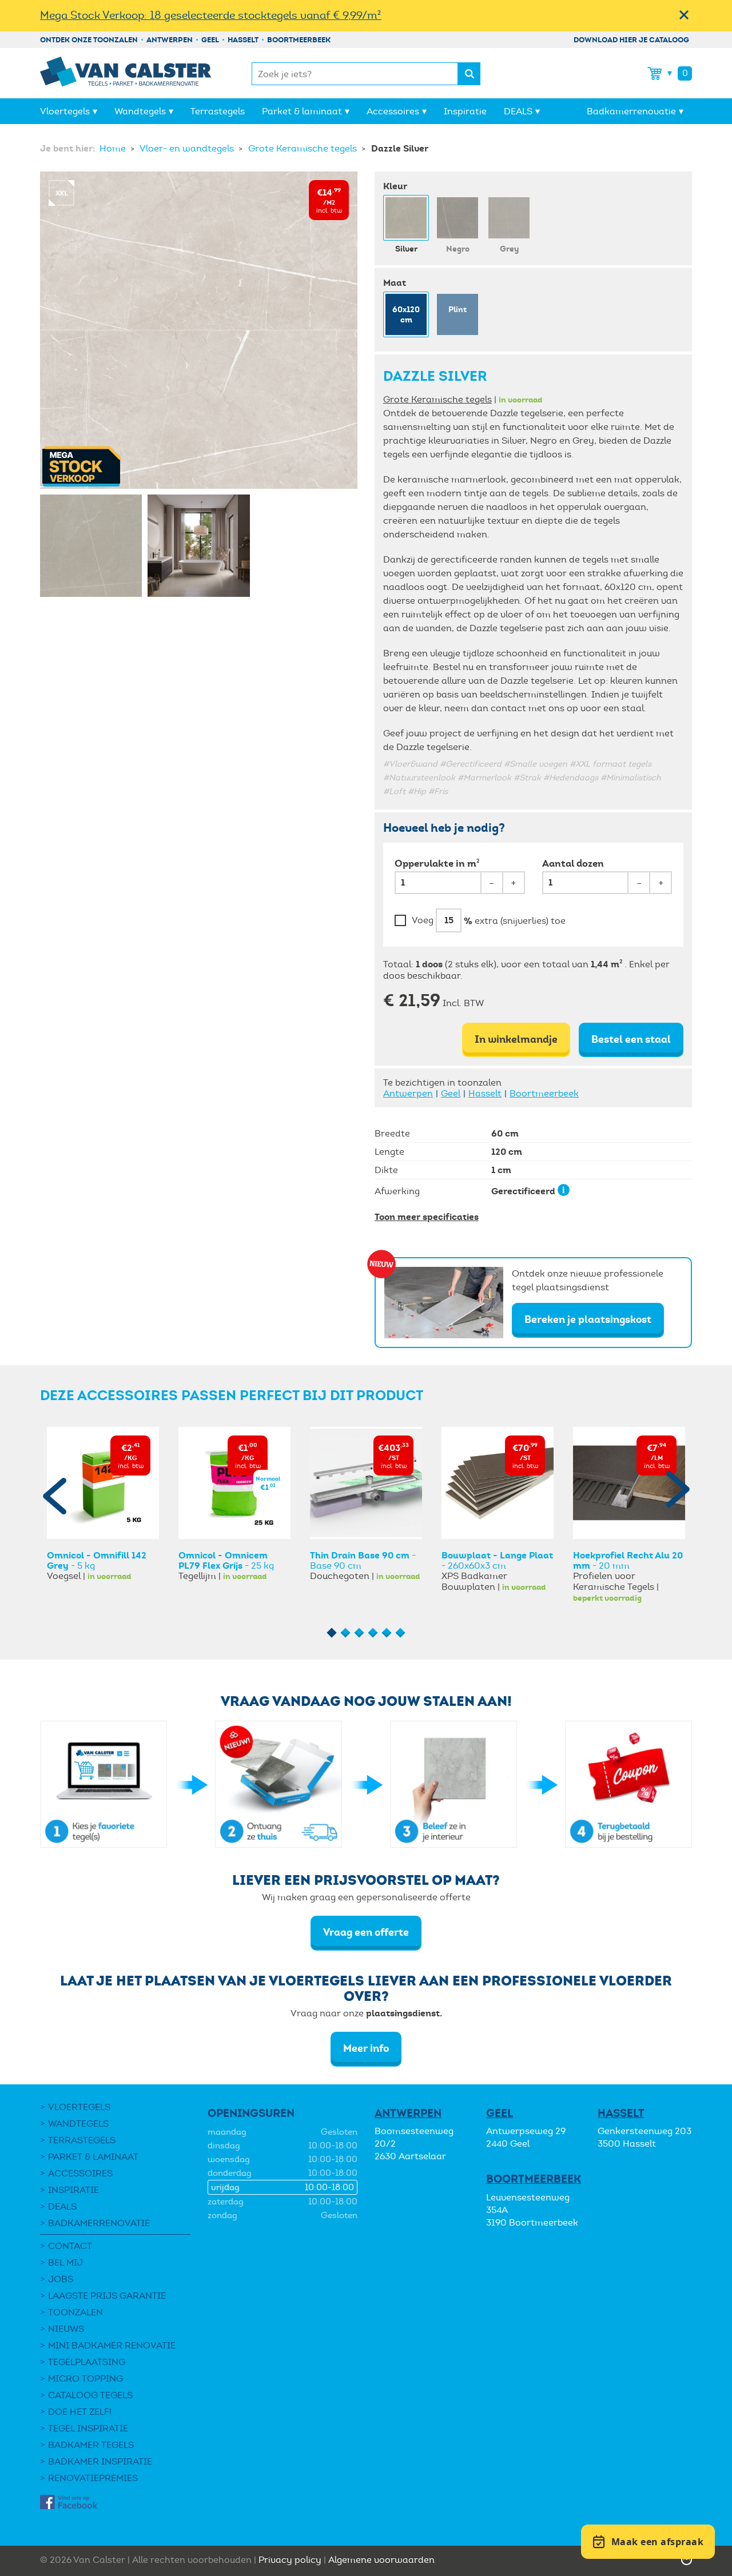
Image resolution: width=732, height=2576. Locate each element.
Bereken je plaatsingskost (588, 1319)
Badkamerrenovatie (631, 111)
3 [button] (359, 1633)
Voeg (423, 920)
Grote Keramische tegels (304, 148)
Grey (509, 249)
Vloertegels (65, 111)
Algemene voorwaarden (381, 2560)
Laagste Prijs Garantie (107, 2296)
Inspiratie (465, 111)
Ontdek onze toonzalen (89, 40)
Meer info (366, 2048)
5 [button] (387, 1633)
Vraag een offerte (366, 1932)
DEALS (518, 111)
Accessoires (393, 111)
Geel (210, 40)
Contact (70, 2246)
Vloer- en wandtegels (188, 148)
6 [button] (401, 1633)
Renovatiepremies (93, 2478)
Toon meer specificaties (427, 1217)
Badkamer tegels (91, 2445)
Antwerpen (170, 40)
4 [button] (373, 1633)
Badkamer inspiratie (100, 2461)
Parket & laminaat (302, 111)
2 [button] (346, 1633)
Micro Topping (85, 2378)
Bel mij (65, 2262)
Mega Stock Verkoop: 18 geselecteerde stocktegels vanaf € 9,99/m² (211, 15)
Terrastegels (218, 111)
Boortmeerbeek (299, 40)
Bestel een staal (631, 1039)
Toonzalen (75, 2312)
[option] (103, 1504)
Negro (458, 249)
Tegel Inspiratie (88, 2428)
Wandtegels (140, 111)
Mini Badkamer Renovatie (112, 2345)
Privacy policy (290, 2560)
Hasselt (243, 40)
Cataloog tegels (90, 2395)
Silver (406, 249)
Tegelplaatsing (87, 2362)
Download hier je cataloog (631, 40)
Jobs (61, 2279)
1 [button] (332, 1633)
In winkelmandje (516, 1039)
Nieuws (66, 2329)
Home (114, 148)
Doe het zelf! (80, 2412)
